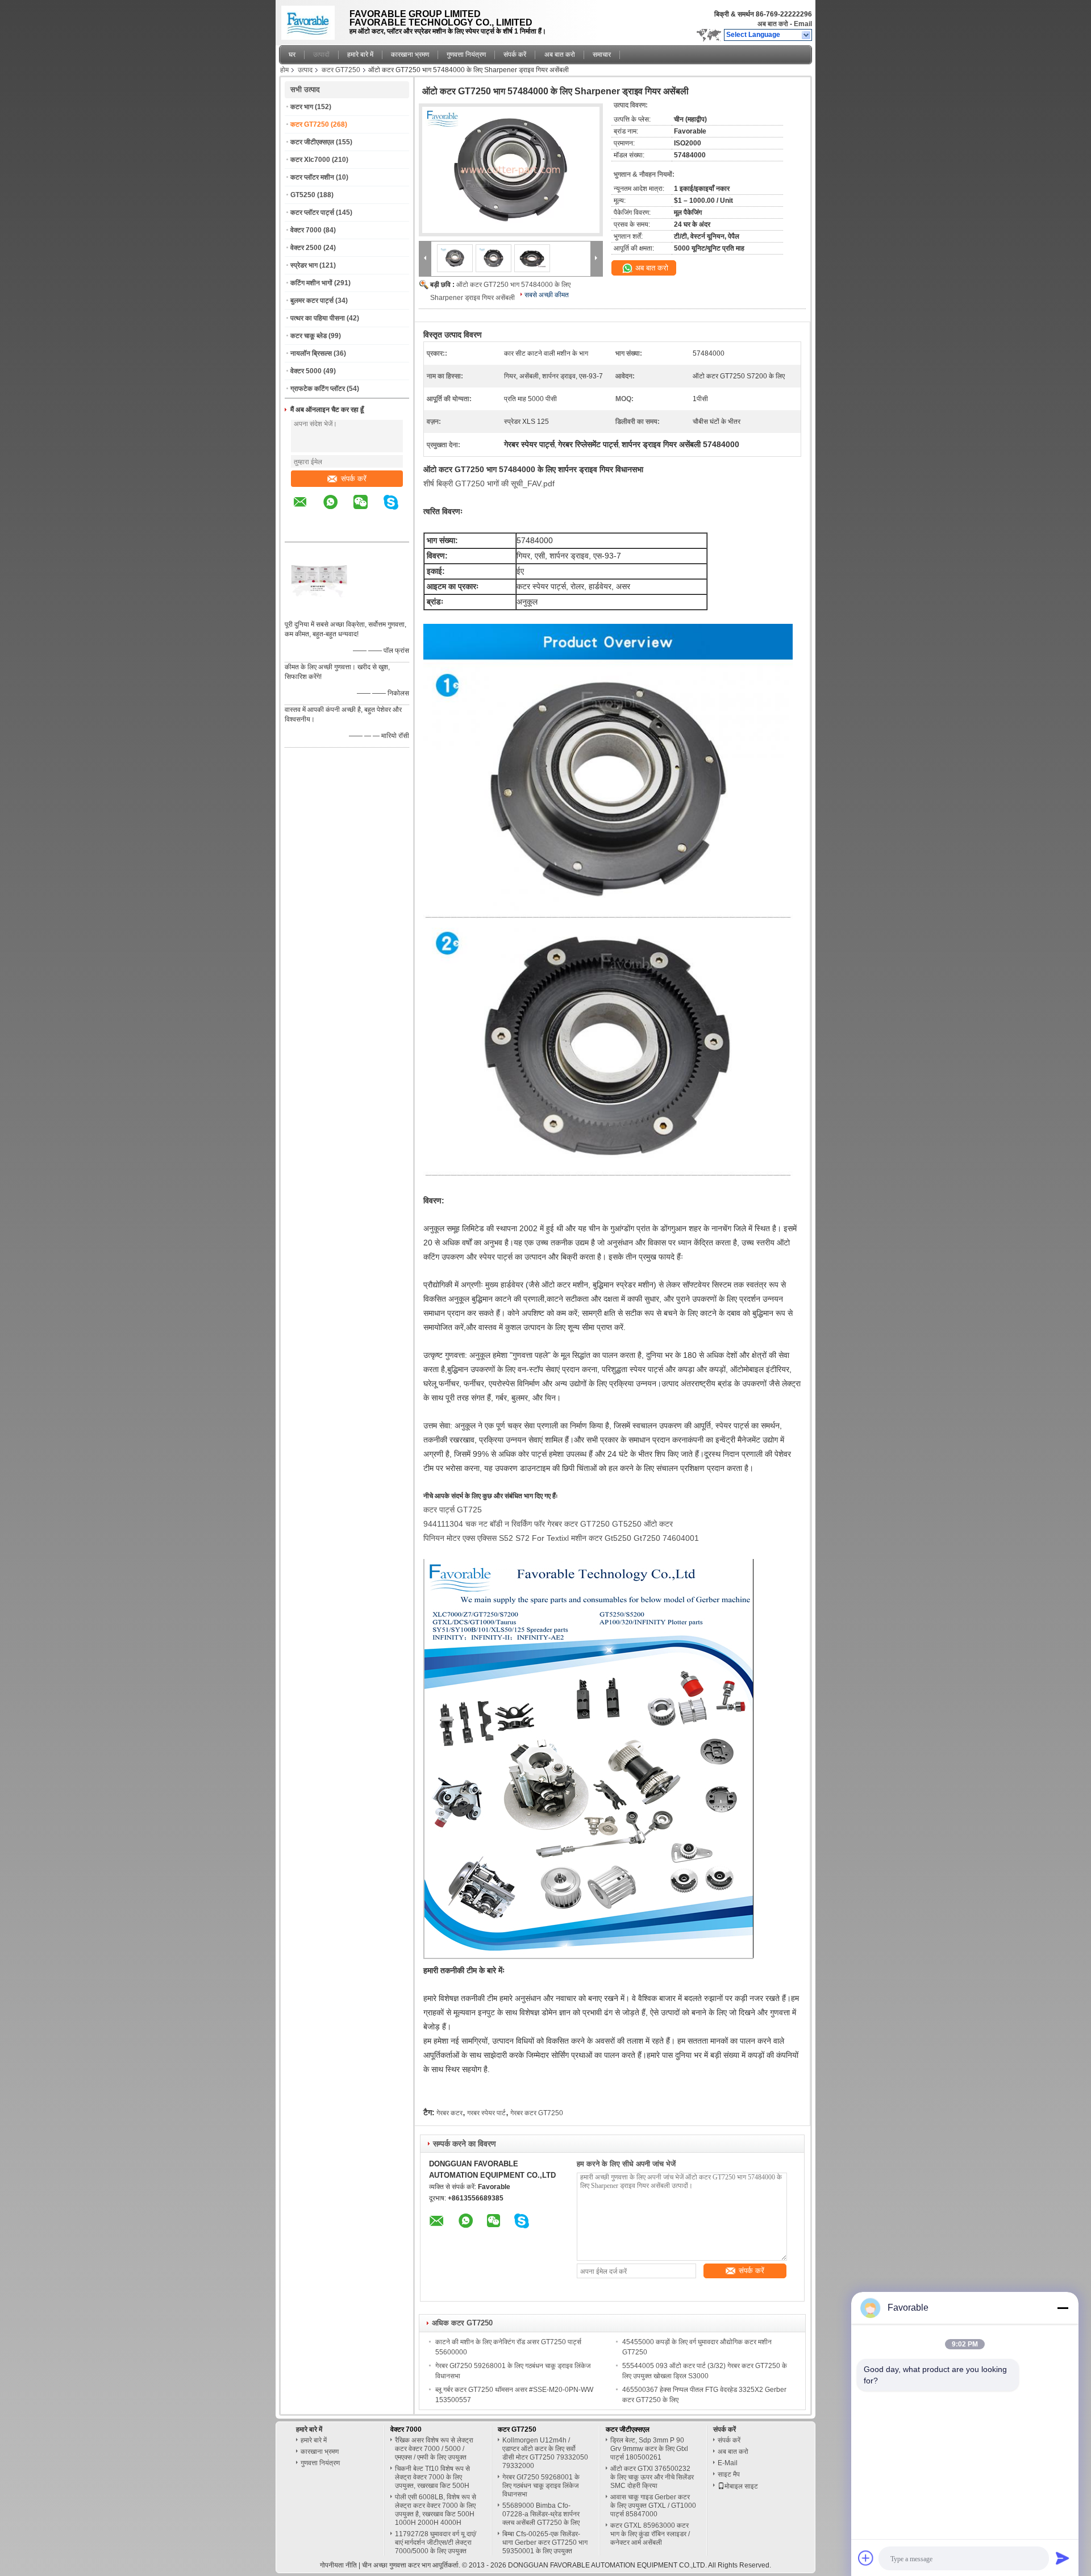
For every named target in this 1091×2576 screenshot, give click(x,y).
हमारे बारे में (360, 55)
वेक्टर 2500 (306, 248)
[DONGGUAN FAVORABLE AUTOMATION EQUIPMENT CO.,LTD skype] (398, 510)
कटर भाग (302, 107)
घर (292, 55)
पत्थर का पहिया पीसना (318, 318)
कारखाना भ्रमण (410, 55)
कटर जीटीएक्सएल (312, 142)
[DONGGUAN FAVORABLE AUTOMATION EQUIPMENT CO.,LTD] (807, 35)
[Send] (1063, 2558)
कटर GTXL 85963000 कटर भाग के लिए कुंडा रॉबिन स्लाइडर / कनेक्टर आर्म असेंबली (650, 2534)
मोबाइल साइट (741, 2486)
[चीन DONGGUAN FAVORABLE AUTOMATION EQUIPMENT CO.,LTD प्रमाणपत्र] (319, 610)
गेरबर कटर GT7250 (537, 2113)
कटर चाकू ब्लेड (309, 336)
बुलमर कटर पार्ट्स (312, 301)
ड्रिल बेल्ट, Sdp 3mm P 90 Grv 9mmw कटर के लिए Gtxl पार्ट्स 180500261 (649, 2449)
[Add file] (866, 2558)
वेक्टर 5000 (306, 371)
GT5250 (303, 195)
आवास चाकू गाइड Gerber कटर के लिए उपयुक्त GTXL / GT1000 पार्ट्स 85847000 (653, 2506)
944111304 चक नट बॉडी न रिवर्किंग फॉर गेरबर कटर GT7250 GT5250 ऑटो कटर (548, 1524)
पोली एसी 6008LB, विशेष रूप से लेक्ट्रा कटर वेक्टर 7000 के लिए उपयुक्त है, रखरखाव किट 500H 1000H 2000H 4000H (436, 2510)
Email (803, 24)
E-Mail (728, 2463)
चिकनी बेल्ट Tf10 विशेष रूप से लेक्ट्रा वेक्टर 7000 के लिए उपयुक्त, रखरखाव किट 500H (432, 2477)
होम (284, 70)
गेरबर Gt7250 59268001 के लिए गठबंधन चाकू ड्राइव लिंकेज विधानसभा (541, 2486)
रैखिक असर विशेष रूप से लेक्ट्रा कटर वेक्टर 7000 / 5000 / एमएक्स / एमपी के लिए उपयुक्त (434, 2449)
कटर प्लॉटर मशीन (312, 177)
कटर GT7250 (341, 70)
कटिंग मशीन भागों (311, 283)
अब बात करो (773, 24)
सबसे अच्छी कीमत (547, 295)
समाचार (602, 55)
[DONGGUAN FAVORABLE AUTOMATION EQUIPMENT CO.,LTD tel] (300, 532)
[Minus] (1063, 2308)
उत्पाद (305, 70)
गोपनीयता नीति (338, 2565)
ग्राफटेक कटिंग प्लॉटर (318, 389)
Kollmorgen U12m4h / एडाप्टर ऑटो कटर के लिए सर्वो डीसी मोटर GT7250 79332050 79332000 (545, 2453)
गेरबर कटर (449, 2113)
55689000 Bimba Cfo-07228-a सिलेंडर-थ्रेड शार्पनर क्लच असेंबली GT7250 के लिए (541, 2514)
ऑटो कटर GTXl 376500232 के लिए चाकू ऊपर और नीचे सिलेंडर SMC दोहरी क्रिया (652, 2477)
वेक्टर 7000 (306, 230)
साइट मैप (729, 2474)
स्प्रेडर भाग (304, 265)
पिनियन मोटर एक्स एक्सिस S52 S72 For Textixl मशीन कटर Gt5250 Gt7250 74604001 (561, 1538)
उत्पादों (321, 55)
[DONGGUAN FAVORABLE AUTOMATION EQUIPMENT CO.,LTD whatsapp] (338, 510)
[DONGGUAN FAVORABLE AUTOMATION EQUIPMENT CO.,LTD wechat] (368, 510)
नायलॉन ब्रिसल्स (311, 353)
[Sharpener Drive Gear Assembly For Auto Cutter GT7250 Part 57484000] (511, 170)
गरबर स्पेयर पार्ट (486, 2113)
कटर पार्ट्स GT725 (453, 1510)
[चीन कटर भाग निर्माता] (311, 20)
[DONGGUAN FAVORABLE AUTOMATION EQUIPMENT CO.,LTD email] (307, 510)
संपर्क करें (515, 55)
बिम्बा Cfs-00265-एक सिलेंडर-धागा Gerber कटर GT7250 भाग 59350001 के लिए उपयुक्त (545, 2542)
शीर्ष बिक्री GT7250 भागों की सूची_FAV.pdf (489, 483)
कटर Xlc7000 (310, 160)
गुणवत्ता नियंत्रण (466, 55)
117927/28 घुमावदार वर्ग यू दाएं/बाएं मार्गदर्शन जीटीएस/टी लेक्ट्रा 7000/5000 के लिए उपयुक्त (436, 2542)
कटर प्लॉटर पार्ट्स (312, 212)
